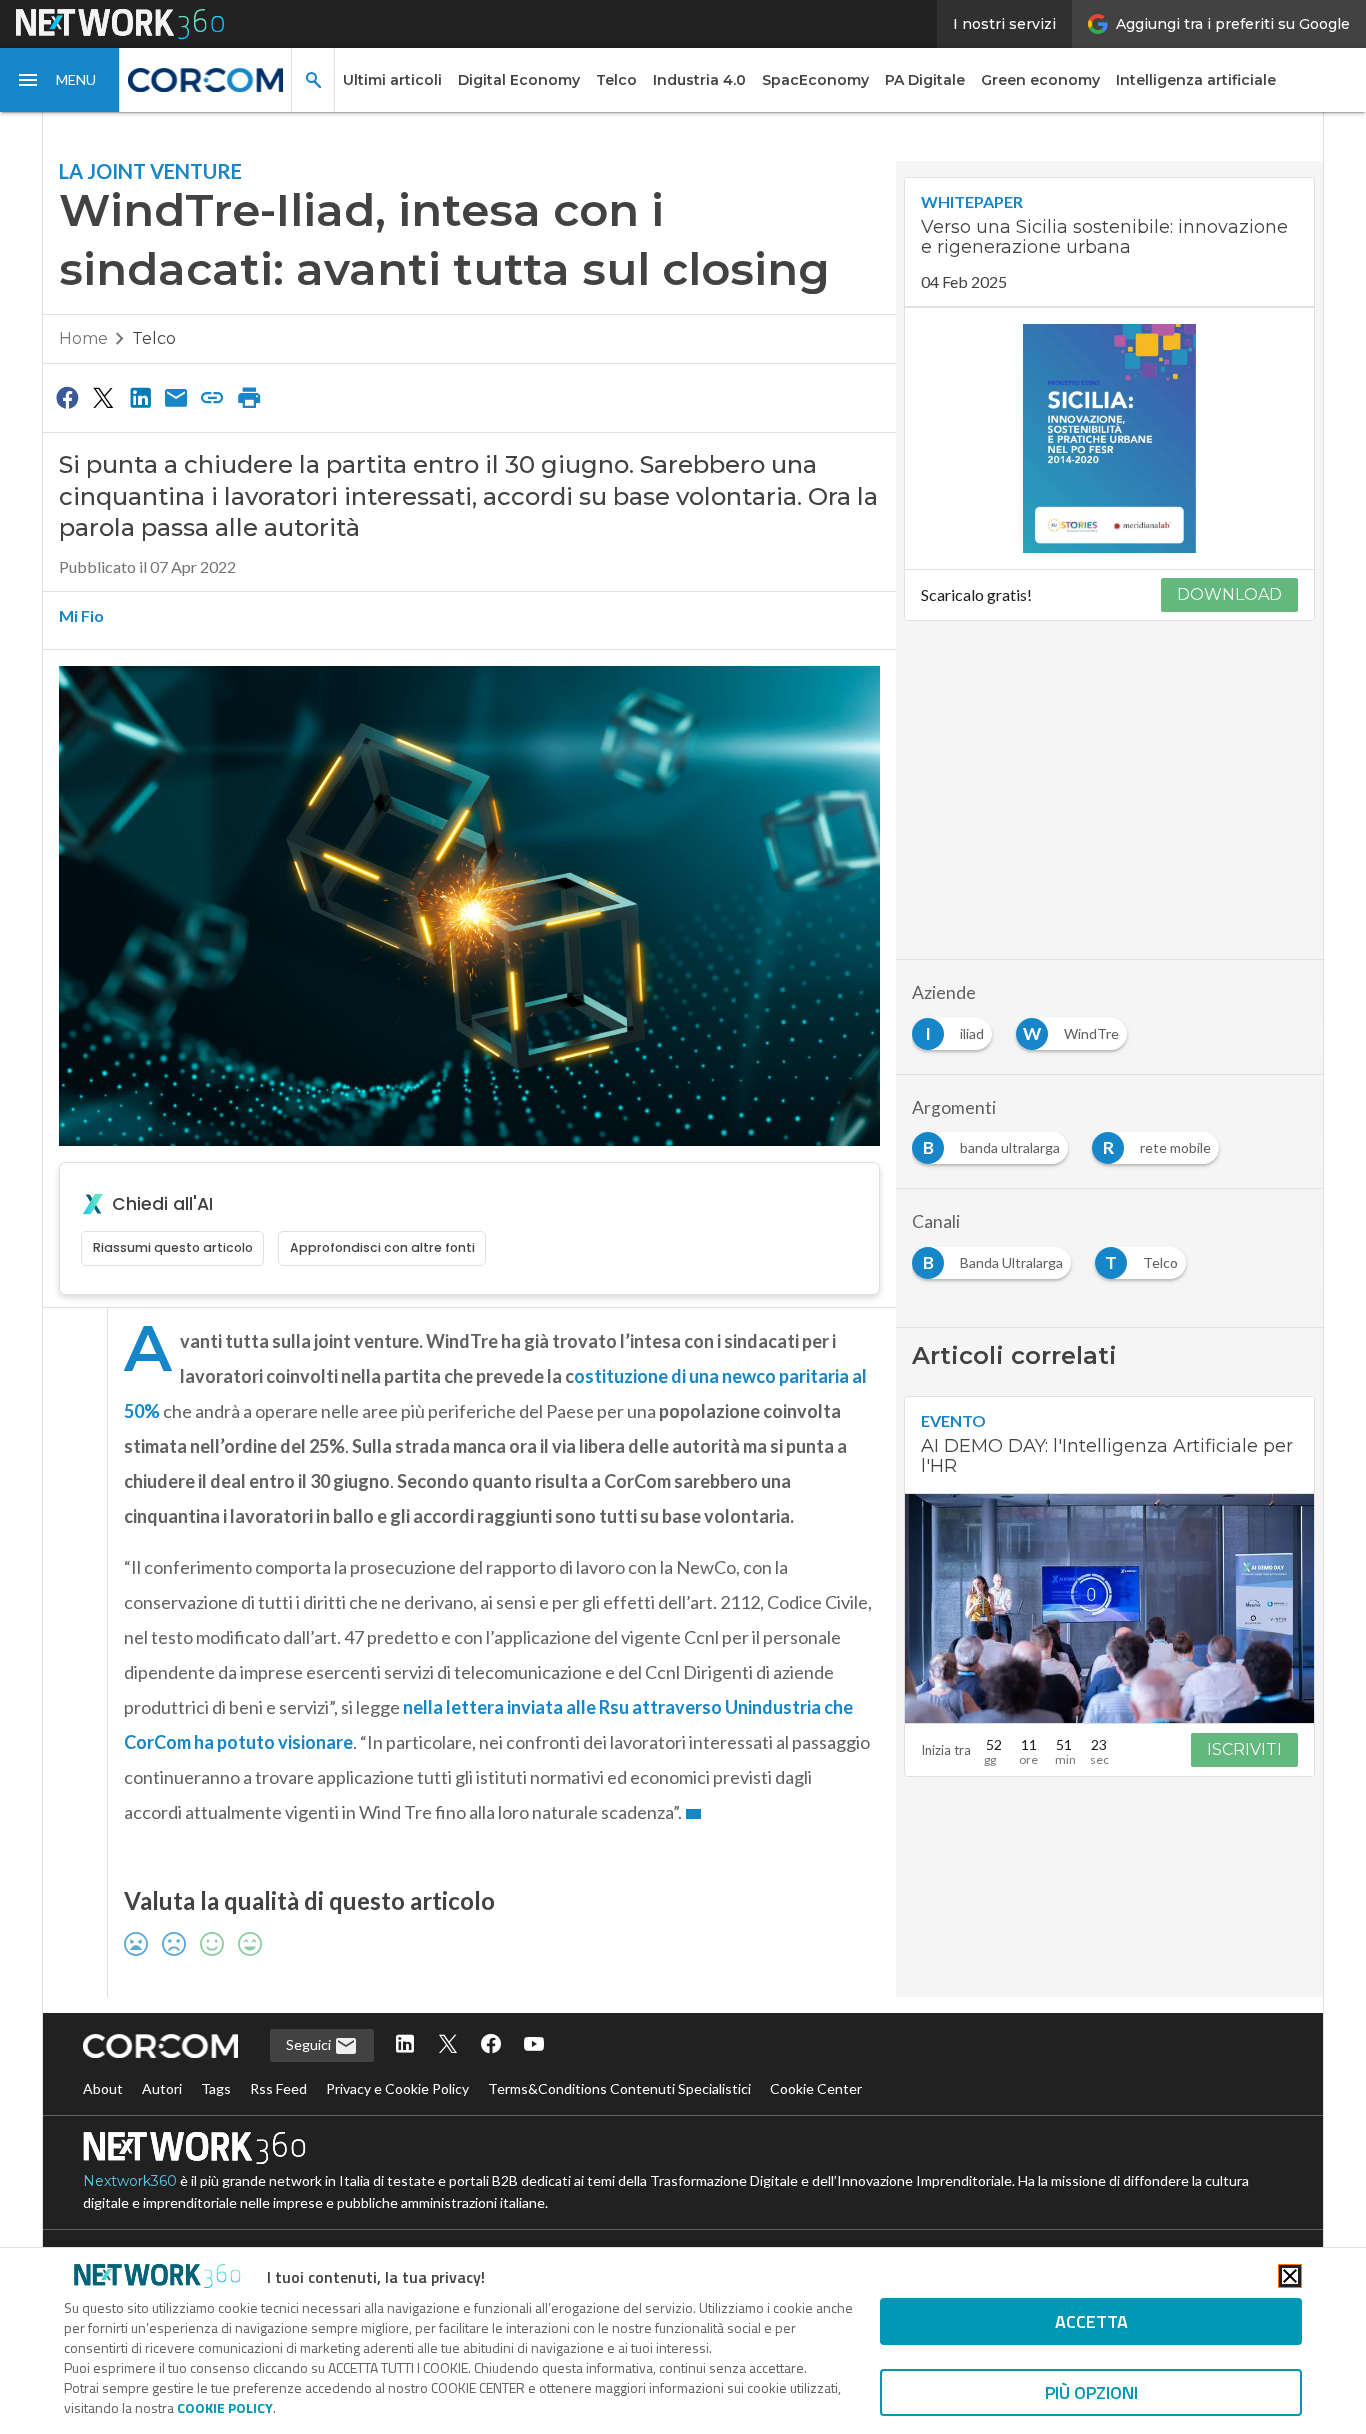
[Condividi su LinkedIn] (140, 397)
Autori (162, 2088)
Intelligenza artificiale (1196, 80)
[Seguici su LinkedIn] (405, 2045)
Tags (216, 2088)
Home (83, 338)
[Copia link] (213, 397)
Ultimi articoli (392, 80)
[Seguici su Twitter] (448, 2045)
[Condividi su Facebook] (67, 397)
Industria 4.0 (699, 80)
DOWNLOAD (1229, 594)
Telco (616, 80)
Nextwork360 (130, 2181)
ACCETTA (1091, 2321)
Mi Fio (81, 615)
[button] (60, 80)
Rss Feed (278, 2088)
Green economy (1040, 80)
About (103, 2088)
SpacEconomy (815, 80)
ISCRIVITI (1244, 1749)
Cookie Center (816, 2088)
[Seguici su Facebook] (491, 2045)
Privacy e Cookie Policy (397, 2088)
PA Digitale (925, 80)
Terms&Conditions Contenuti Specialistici (619, 2088)
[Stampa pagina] (249, 397)
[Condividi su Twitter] (103, 397)
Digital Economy (519, 80)
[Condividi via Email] (176, 397)
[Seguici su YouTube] (534, 2045)
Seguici (310, 2044)
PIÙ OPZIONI (1091, 2392)
